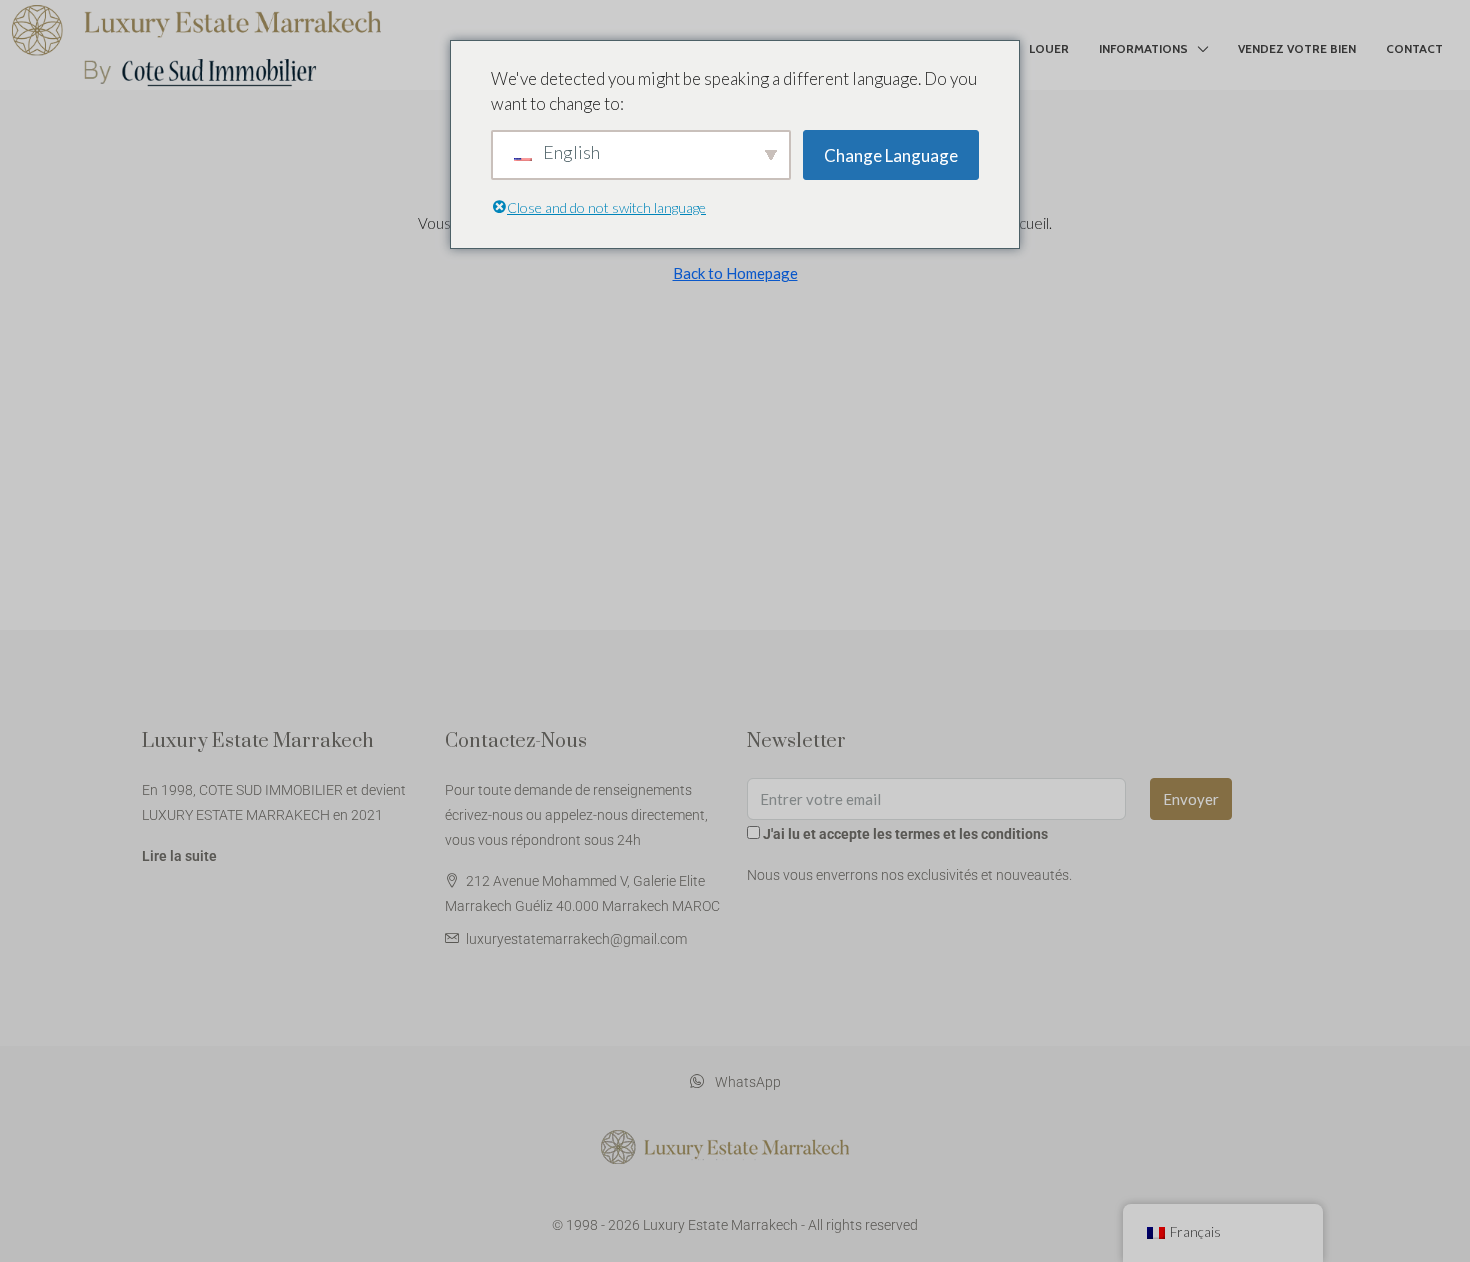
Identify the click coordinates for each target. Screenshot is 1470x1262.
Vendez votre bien (1297, 48)
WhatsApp (746, 1082)
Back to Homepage (735, 273)
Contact (1414, 48)
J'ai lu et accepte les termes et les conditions (905, 834)
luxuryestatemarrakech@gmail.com (576, 939)
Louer (1049, 48)
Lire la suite (179, 856)
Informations (1143, 48)
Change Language (891, 155)
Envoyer (1191, 799)
